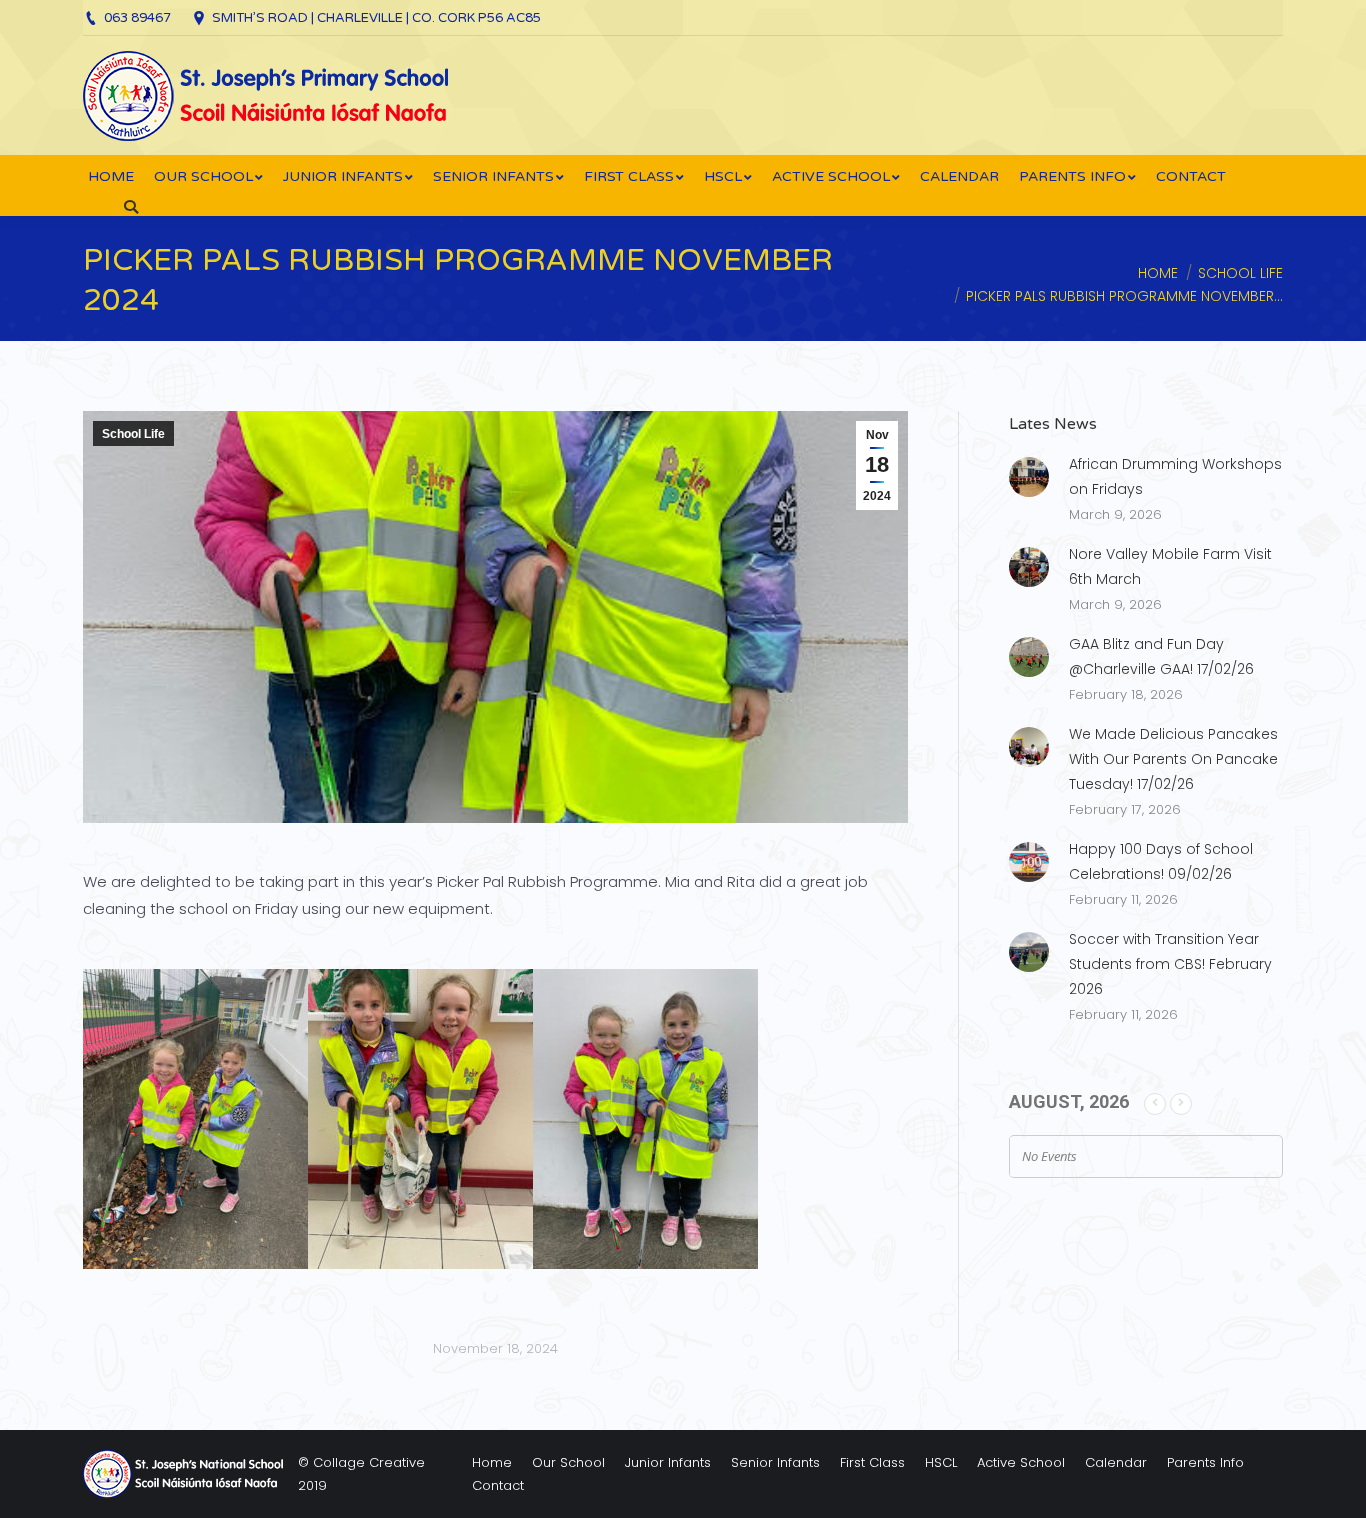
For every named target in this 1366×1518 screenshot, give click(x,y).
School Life (1240, 273)
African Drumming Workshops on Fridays (1175, 476)
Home (1158, 273)
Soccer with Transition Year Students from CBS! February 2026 (1170, 964)
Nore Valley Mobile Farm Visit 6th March (1170, 566)
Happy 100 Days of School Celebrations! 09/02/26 (1161, 861)
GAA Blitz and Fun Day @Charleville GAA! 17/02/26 (1161, 656)
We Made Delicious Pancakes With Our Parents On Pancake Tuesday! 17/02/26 (1173, 759)
